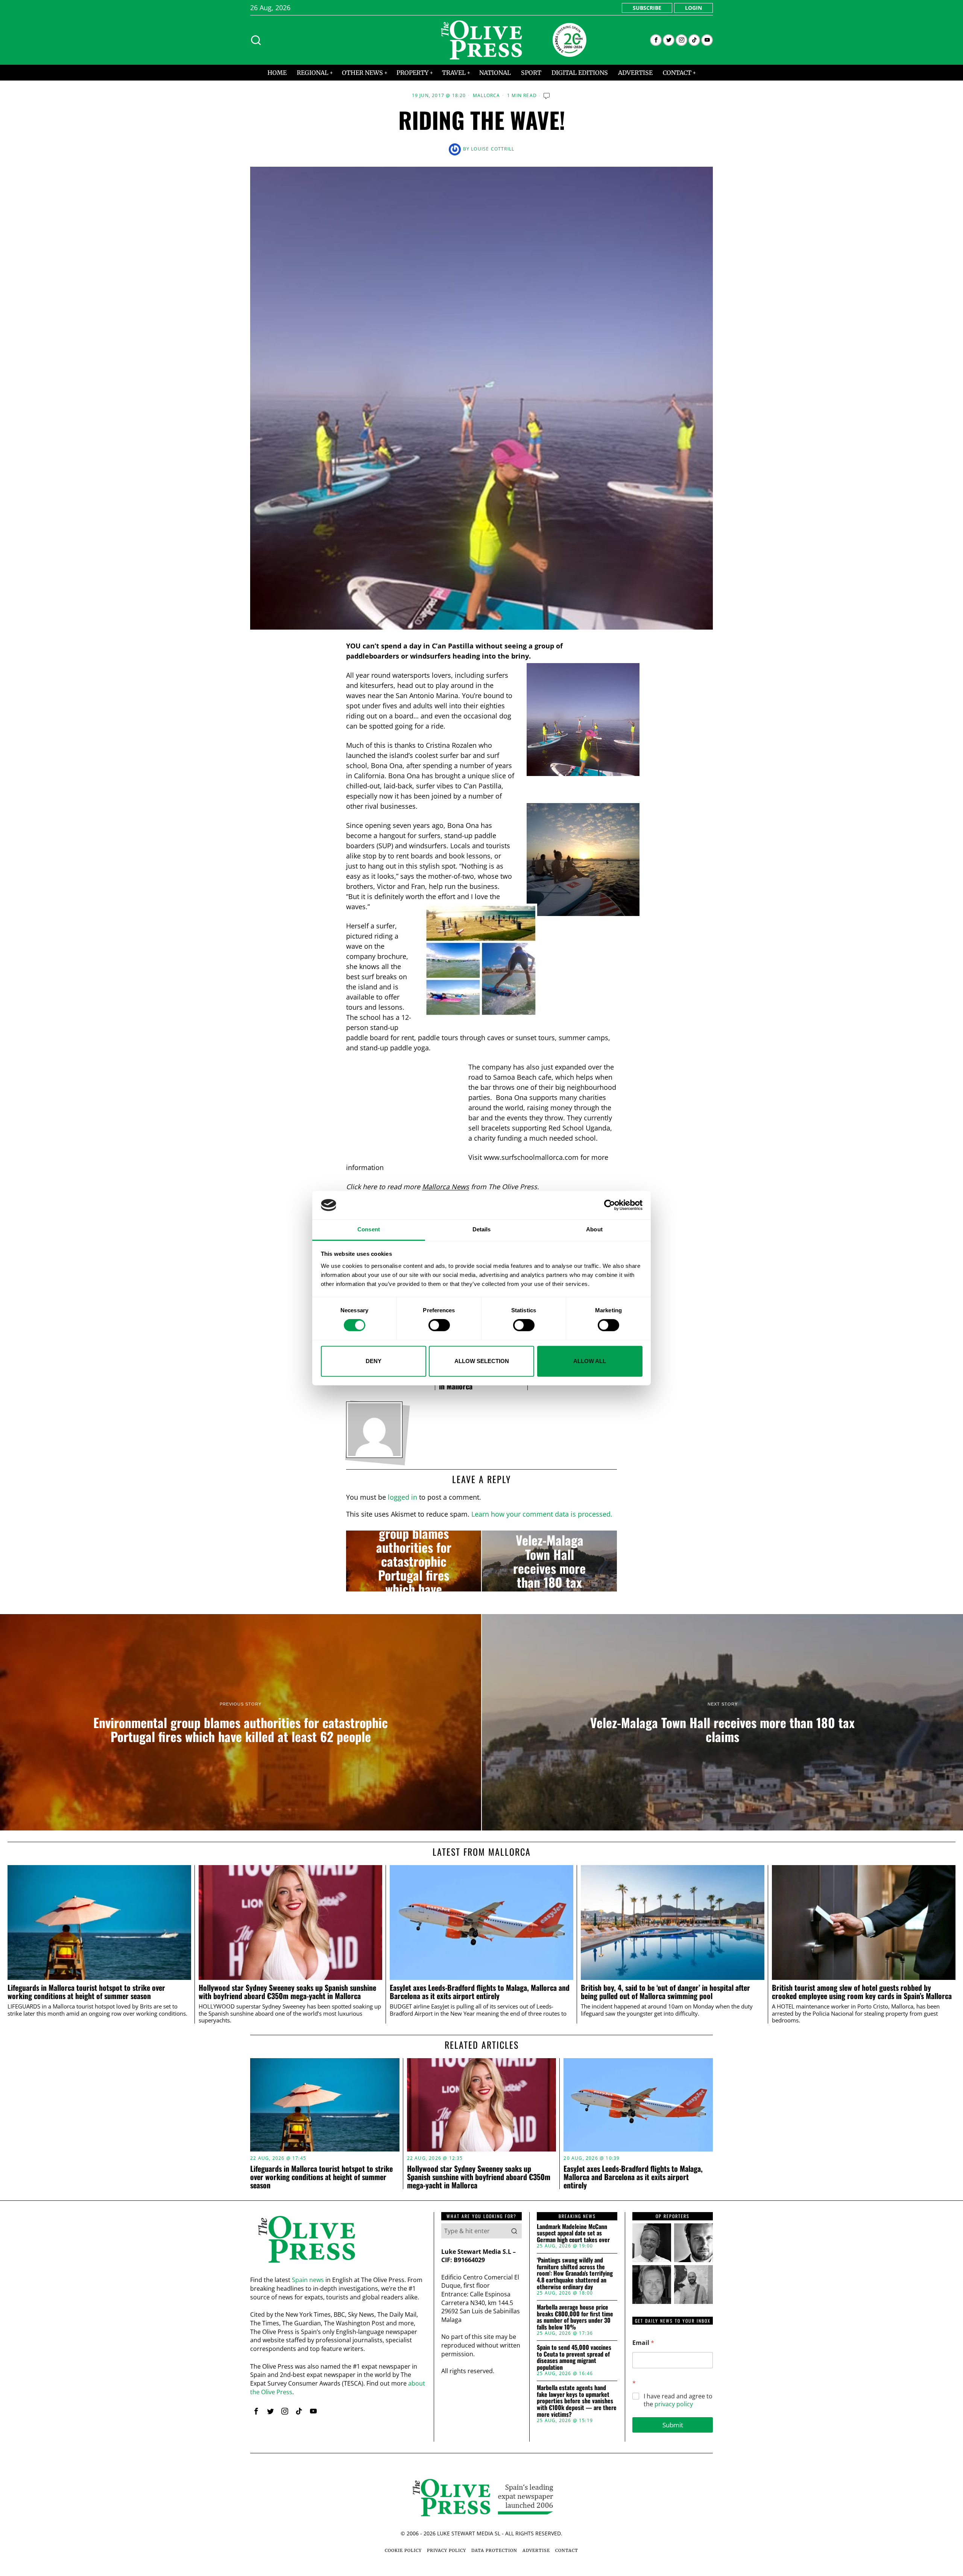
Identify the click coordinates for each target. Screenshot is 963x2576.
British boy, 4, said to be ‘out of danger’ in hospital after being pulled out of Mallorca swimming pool (665, 1992)
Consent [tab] (369, 1230)
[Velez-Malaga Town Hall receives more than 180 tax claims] (549, 1561)
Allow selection (482, 1361)
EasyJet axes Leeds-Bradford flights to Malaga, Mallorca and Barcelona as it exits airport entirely (480, 1992)
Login (693, 8)
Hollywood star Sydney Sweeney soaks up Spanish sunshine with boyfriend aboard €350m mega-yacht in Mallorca (287, 1992)
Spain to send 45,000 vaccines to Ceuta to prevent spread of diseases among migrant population (574, 2357)
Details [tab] (482, 1230)
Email (643, 2343)
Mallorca (487, 96)
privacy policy (674, 2404)
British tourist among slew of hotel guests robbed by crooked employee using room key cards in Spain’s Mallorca (862, 1992)
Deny (374, 1361)
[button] (514, 2231)
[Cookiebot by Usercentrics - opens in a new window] (610, 1205)
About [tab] (594, 1230)
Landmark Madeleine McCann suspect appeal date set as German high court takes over (573, 2233)
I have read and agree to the (678, 2400)
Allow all (590, 1361)
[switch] (439, 1325)
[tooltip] (656, 40)
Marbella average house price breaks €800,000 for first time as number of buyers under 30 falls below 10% (575, 2317)
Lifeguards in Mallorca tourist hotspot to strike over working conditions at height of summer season (86, 1992)
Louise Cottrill (493, 149)
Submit (673, 2425)
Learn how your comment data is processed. (542, 1514)
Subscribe (647, 8)
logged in (403, 1497)
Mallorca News (446, 1187)
